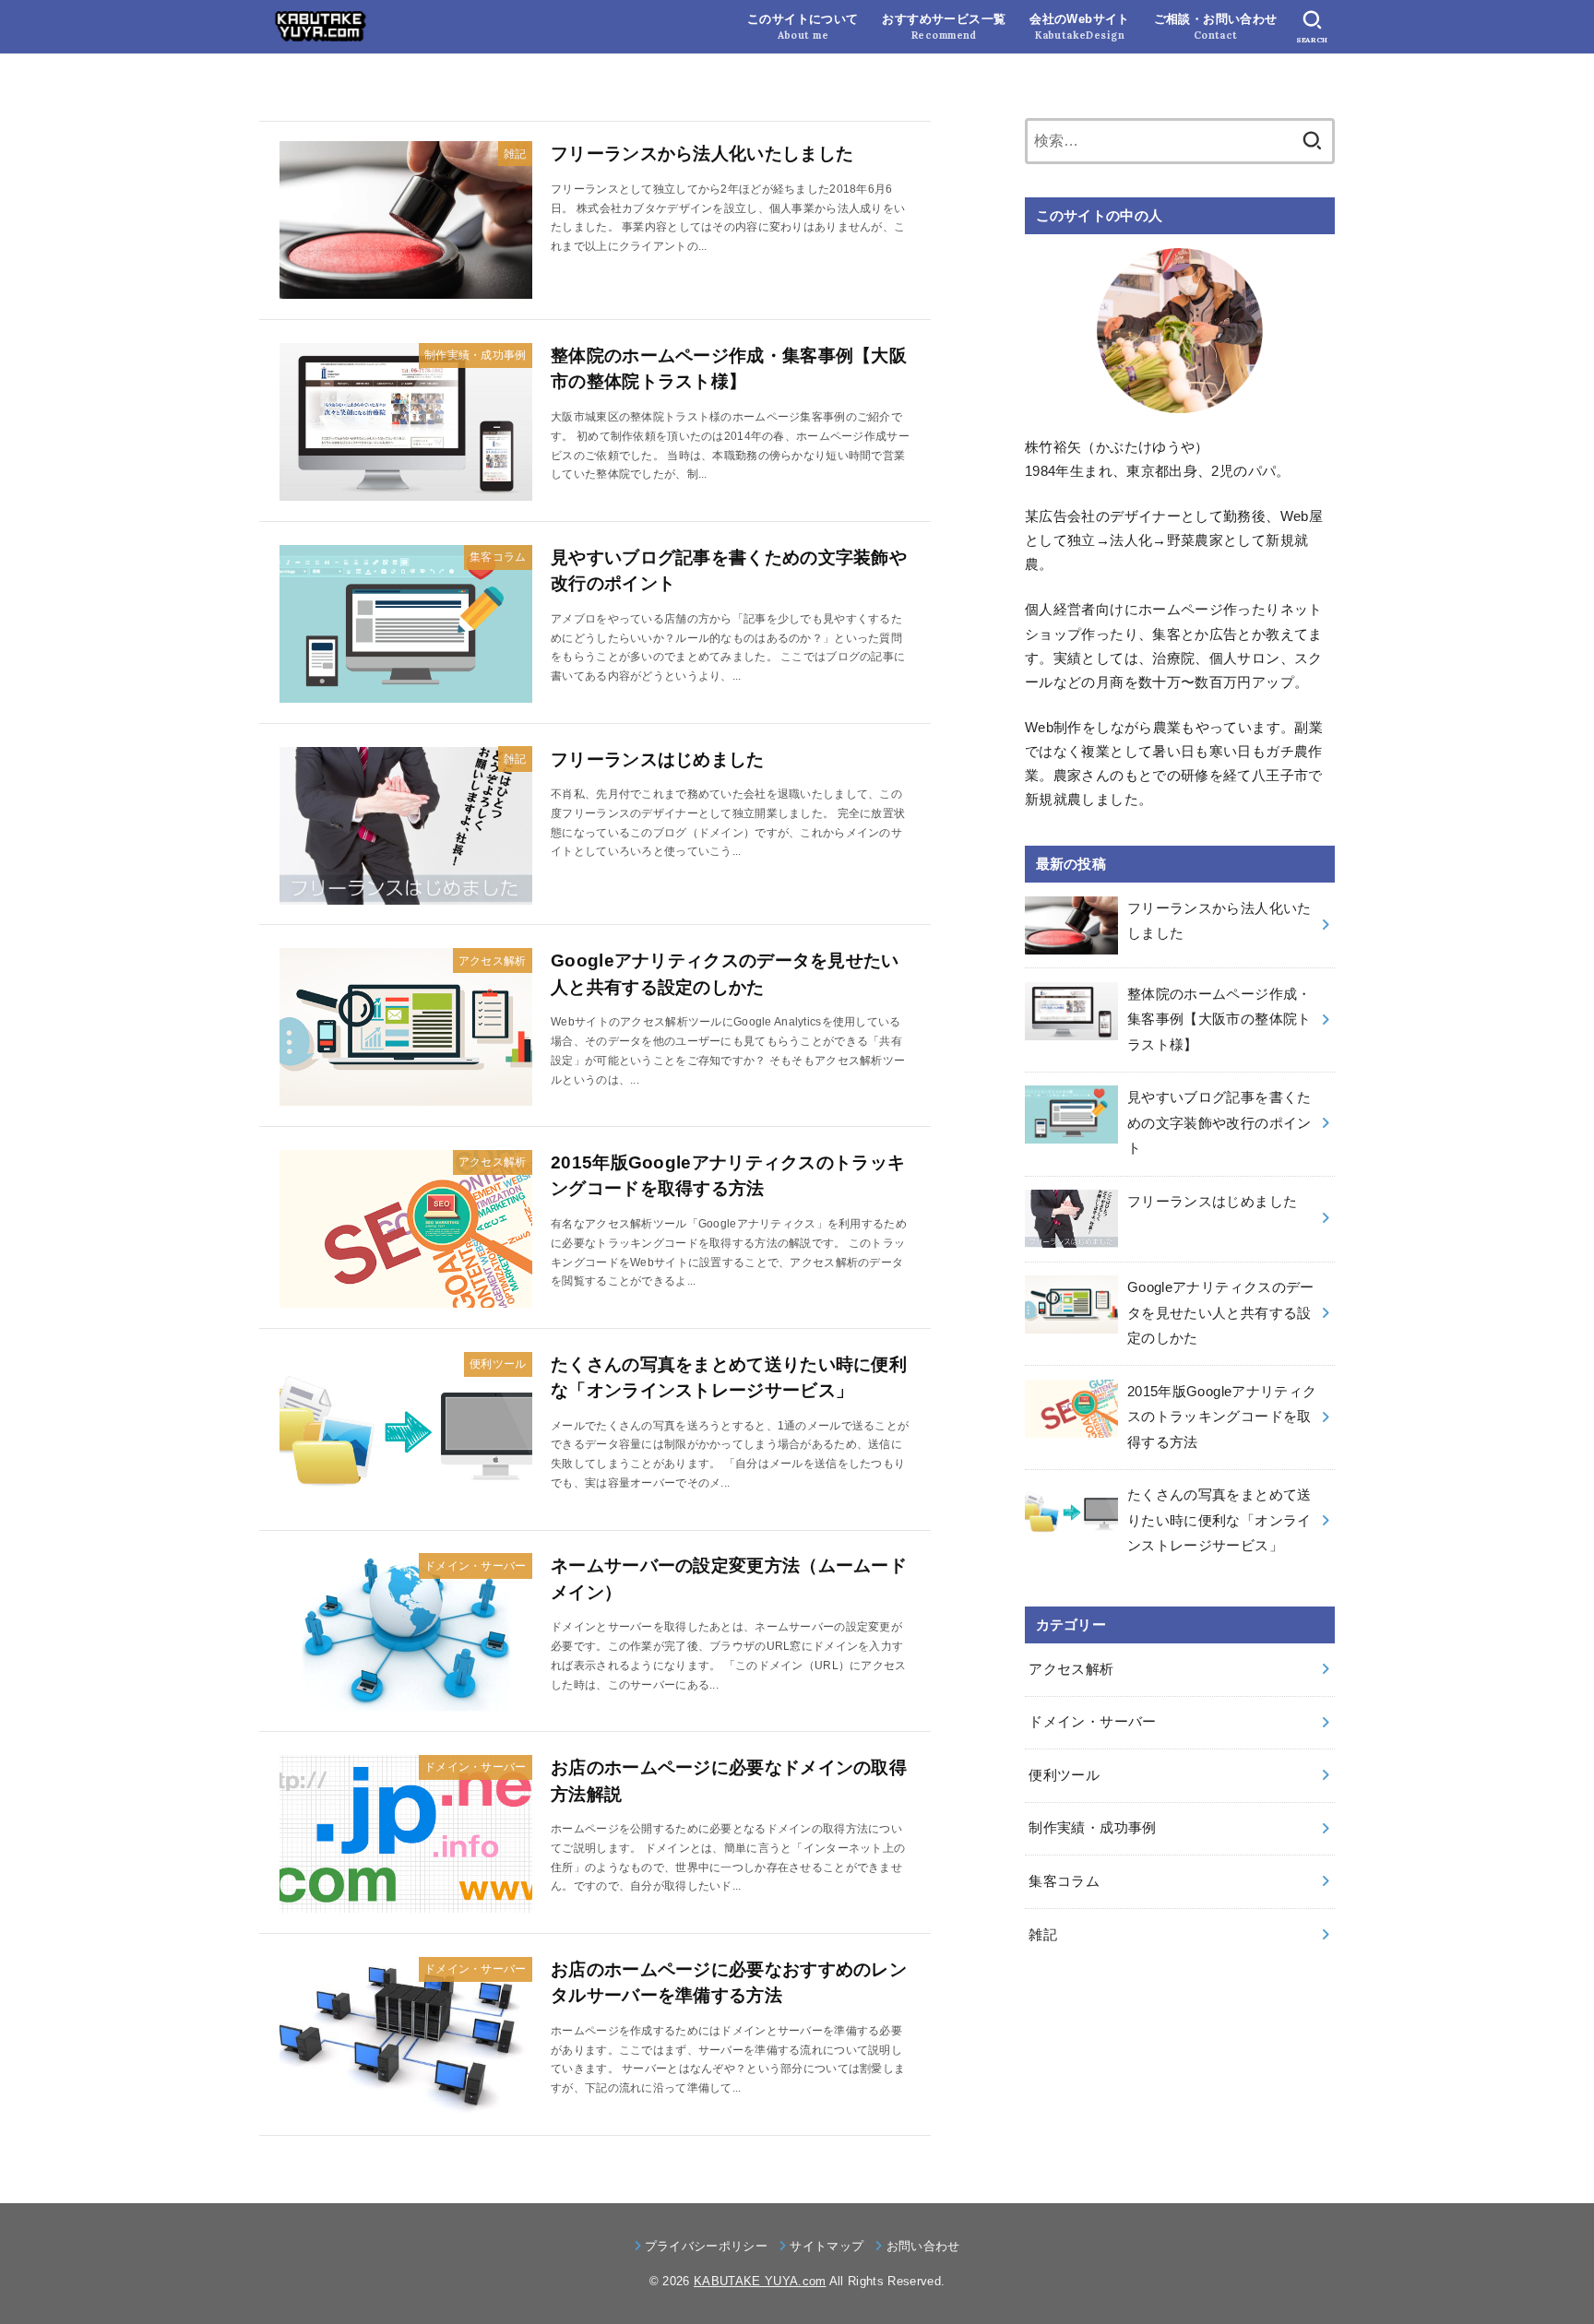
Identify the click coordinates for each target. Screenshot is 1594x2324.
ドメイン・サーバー (1092, 1722)
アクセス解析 (1071, 1669)
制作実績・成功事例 (1092, 1828)
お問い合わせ (923, 2246)
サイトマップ (827, 2246)
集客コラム (1064, 1881)
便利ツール (1064, 1775)
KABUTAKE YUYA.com (760, 2281)
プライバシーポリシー (706, 2246)
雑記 (1043, 1935)
